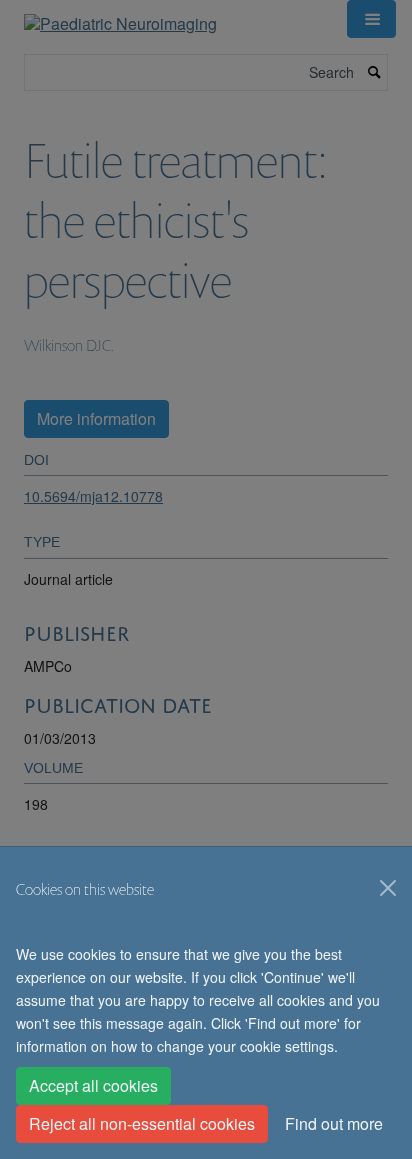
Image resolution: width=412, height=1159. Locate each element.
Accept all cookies (93, 1085)
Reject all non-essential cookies (142, 1123)
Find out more (334, 1123)
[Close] (388, 888)
